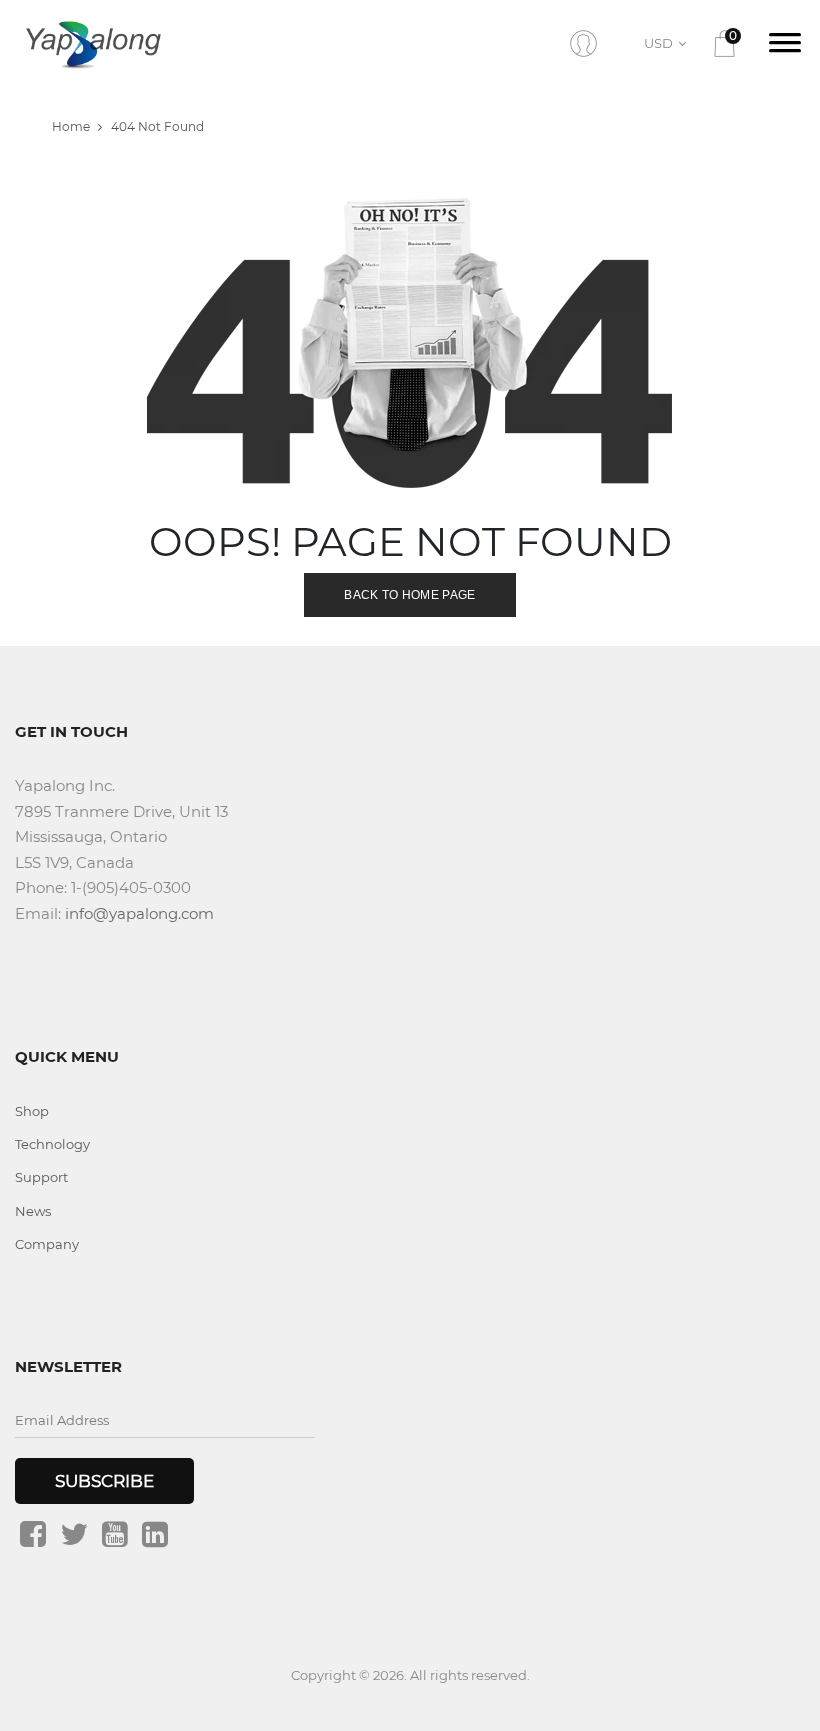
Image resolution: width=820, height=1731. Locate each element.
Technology (52, 1144)
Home (71, 126)
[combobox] (668, 43)
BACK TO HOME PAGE (409, 595)
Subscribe (104, 1481)
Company (47, 1244)
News (33, 1211)
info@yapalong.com (139, 913)
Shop (32, 1111)
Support (41, 1177)
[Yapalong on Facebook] (33, 1534)
